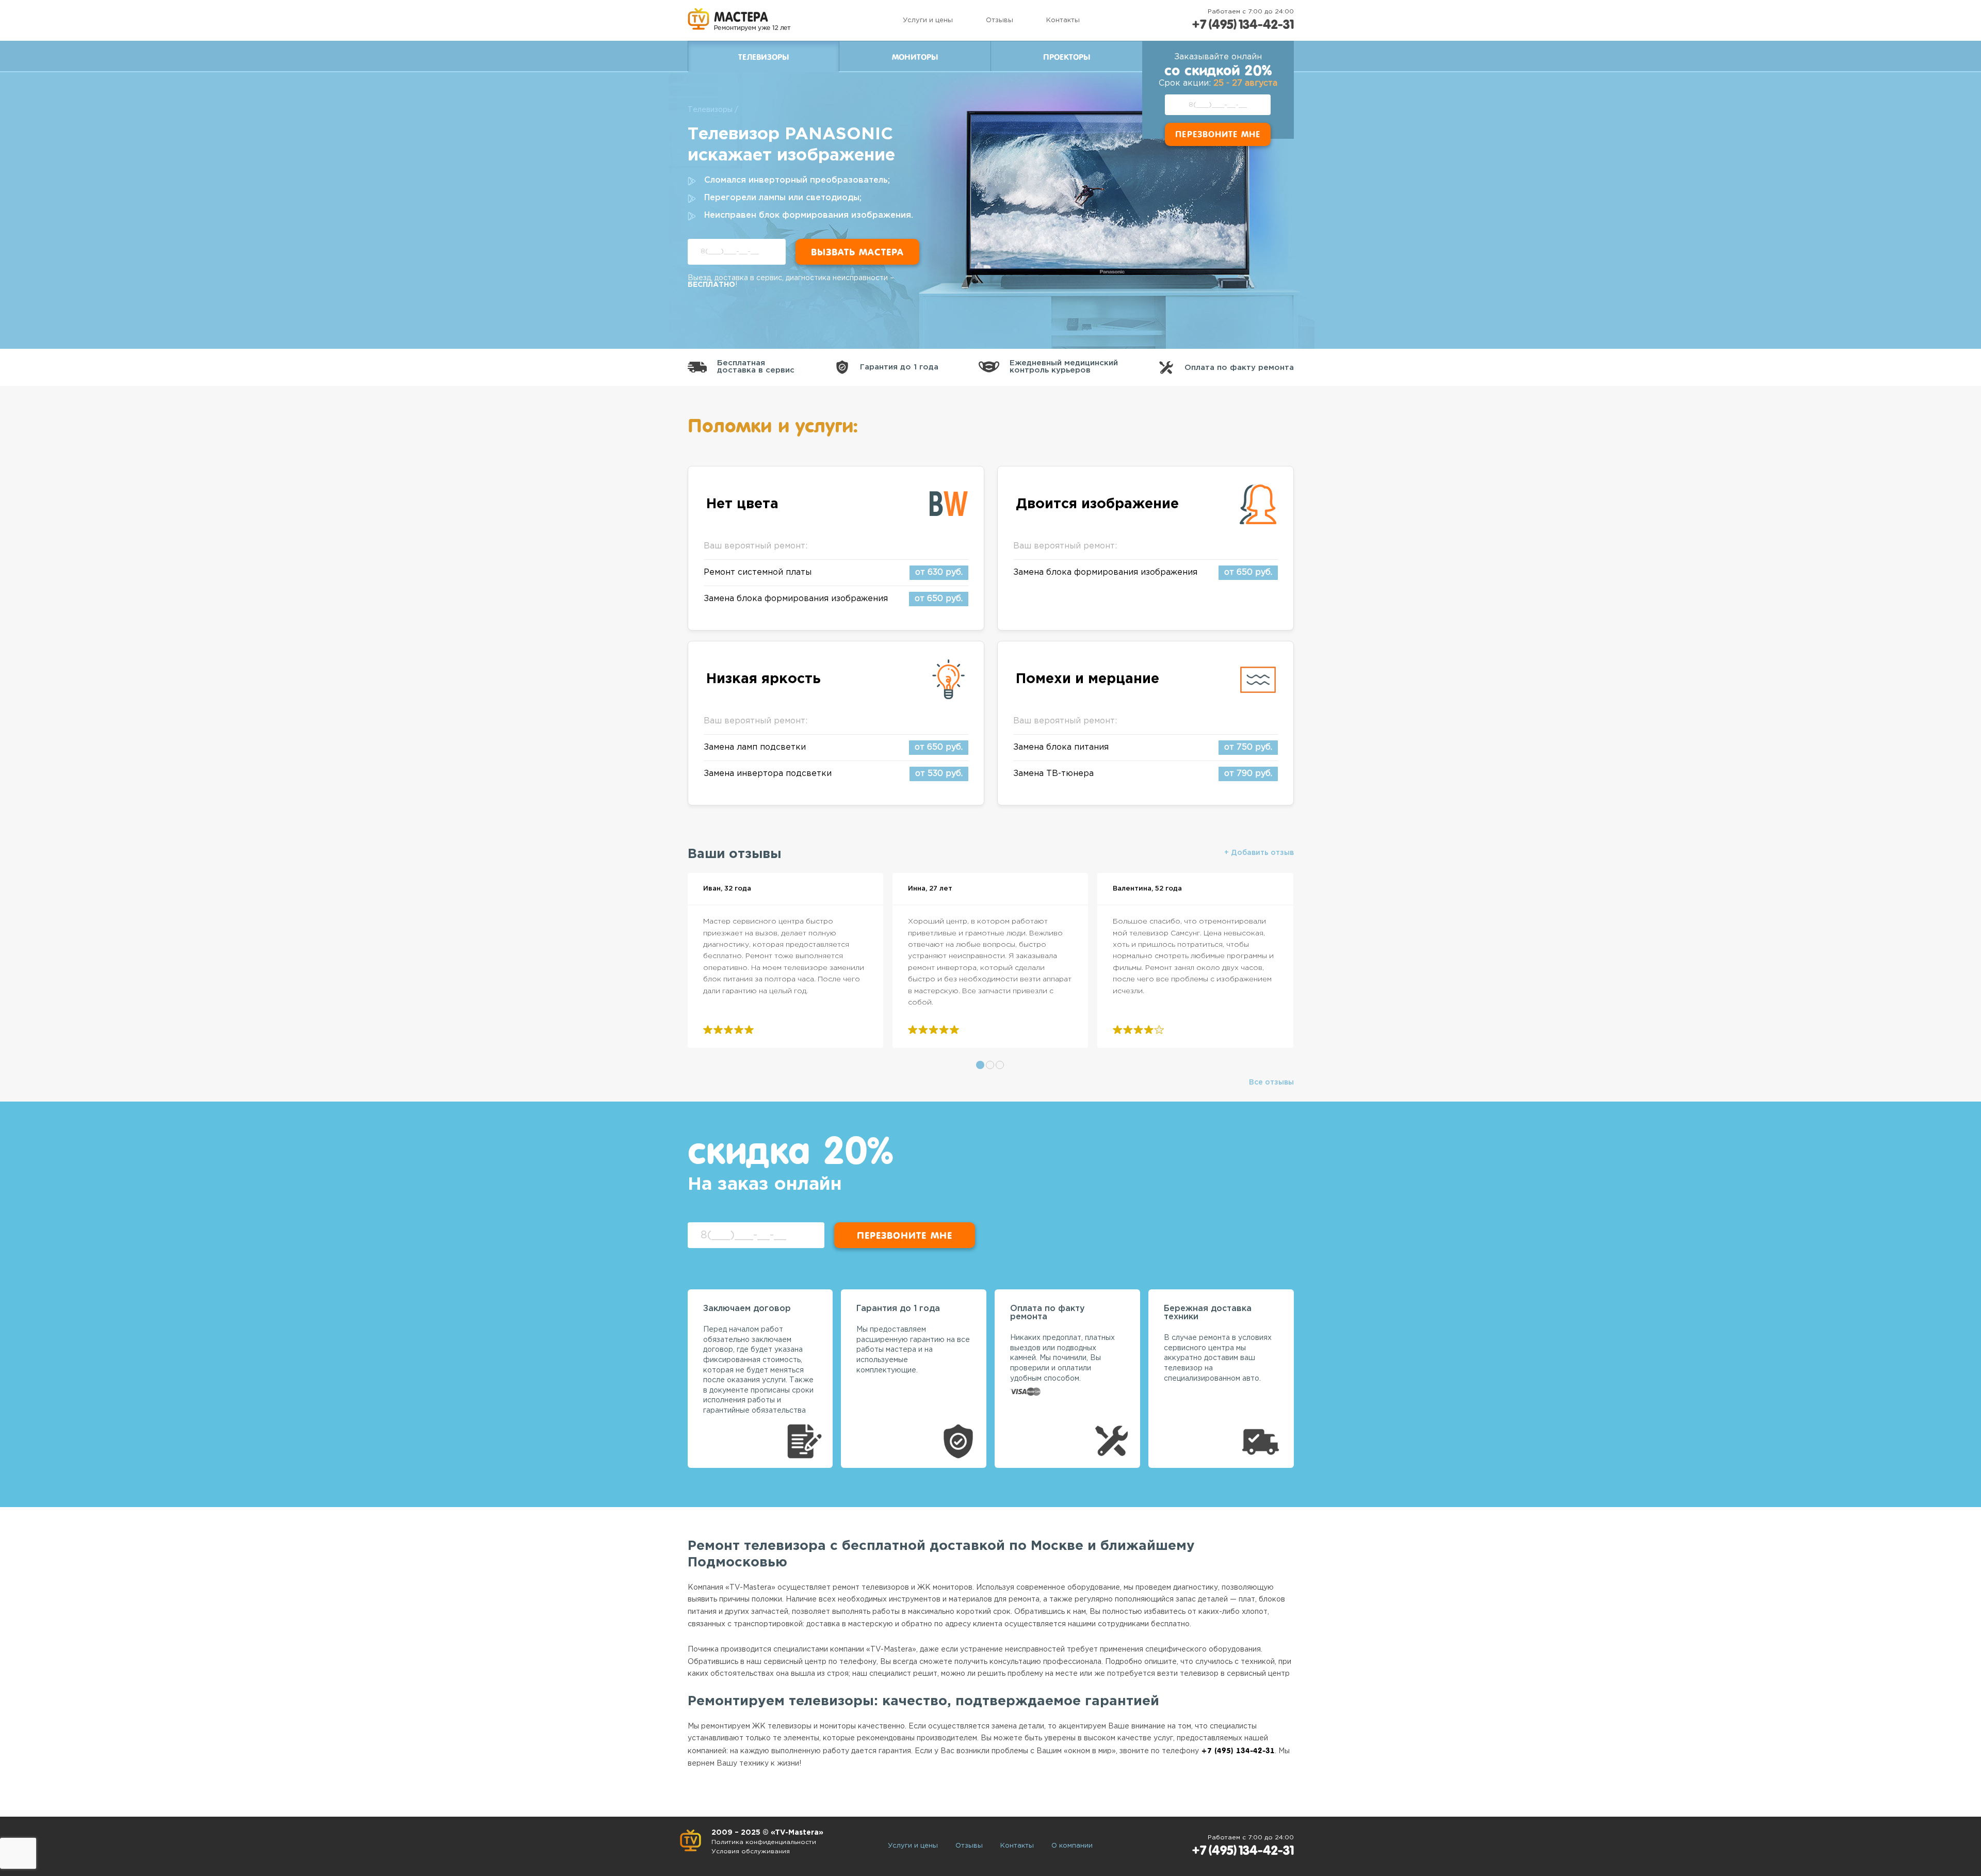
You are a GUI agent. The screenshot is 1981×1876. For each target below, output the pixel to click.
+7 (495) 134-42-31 (1243, 25)
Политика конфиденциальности (764, 1842)
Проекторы (1067, 57)
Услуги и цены (928, 20)
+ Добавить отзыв (1259, 853)
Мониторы (915, 57)
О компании (1072, 1846)
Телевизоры (710, 110)
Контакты (1063, 20)
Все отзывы (1271, 1082)
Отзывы (1000, 20)
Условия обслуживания (751, 1851)
